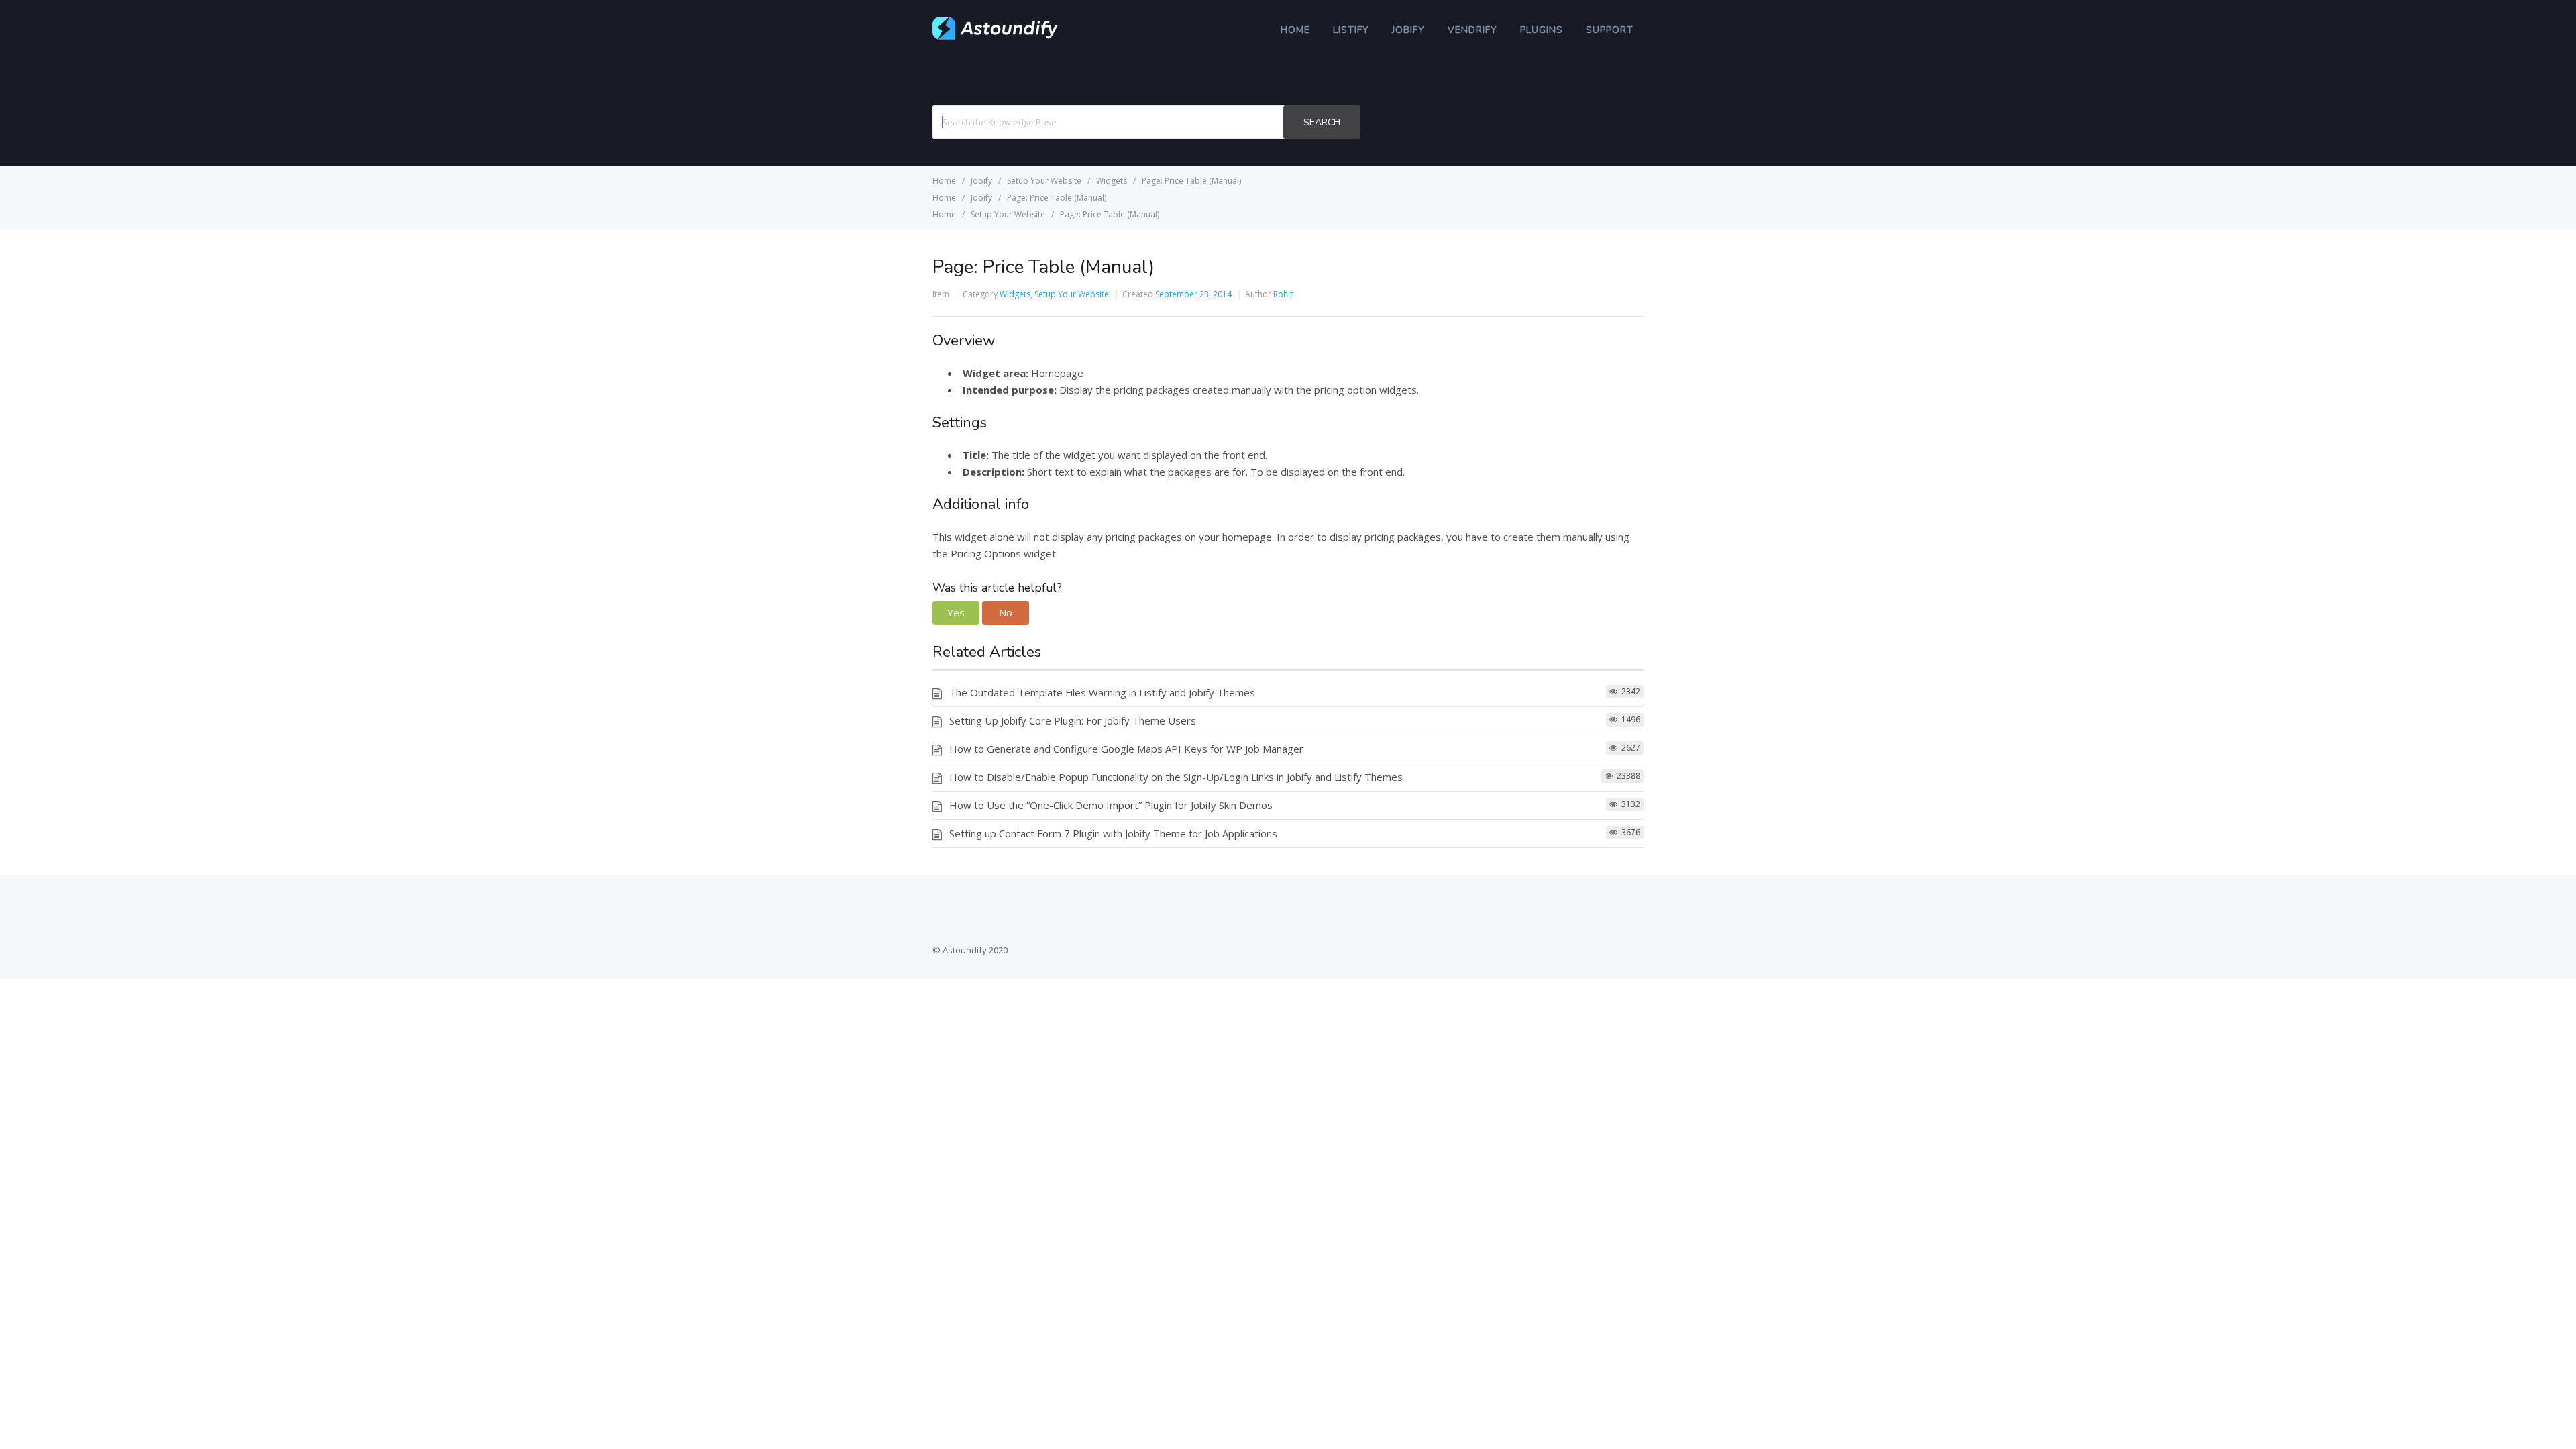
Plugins (1542, 30)
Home (1295, 30)
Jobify (1408, 30)
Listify (1351, 30)
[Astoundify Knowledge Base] (996, 36)
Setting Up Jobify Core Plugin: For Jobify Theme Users (1073, 720)
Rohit (1283, 294)
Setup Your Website (1072, 294)
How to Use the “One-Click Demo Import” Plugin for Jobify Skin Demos (1111, 805)
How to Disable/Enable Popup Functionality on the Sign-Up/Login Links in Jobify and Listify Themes (1176, 777)
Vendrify (1472, 30)
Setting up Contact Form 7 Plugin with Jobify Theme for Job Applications (1113, 833)
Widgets (1015, 294)
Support (1610, 30)
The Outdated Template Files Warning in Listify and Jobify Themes (1102, 692)
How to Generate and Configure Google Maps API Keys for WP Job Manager (1126, 749)
